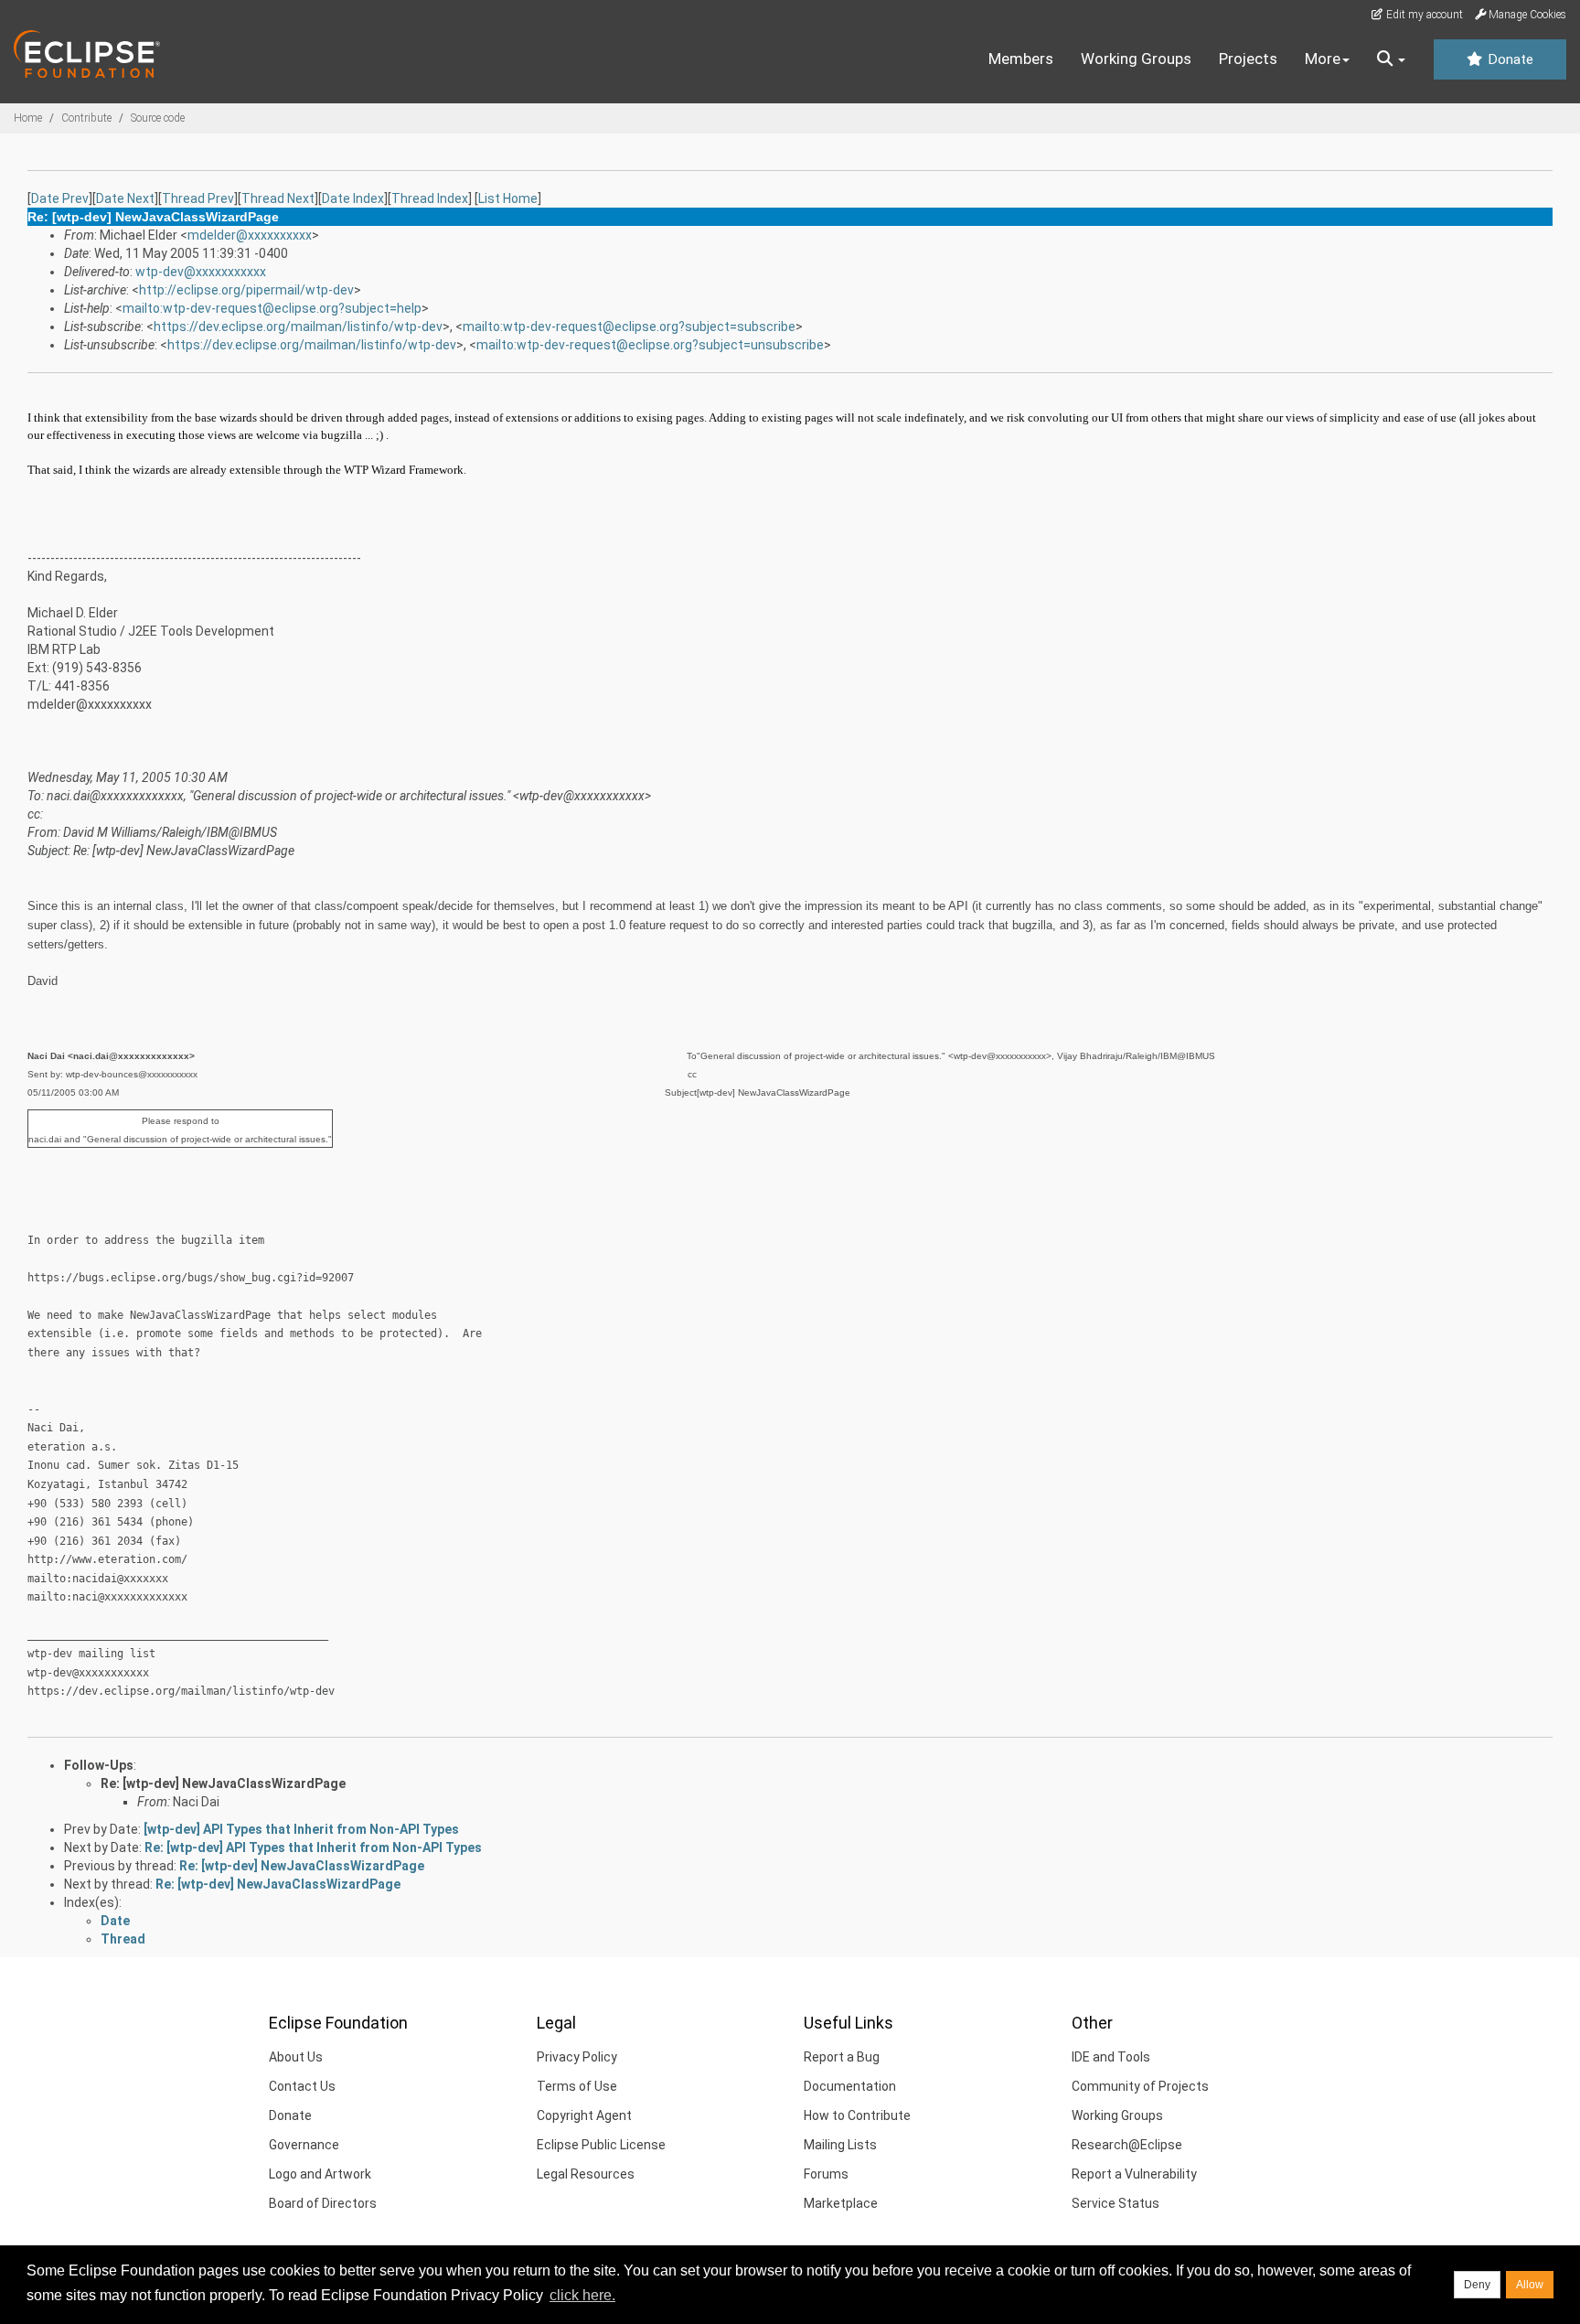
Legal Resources (586, 2174)
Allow (1530, 2285)
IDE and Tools (1111, 2057)
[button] (1391, 59)
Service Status (1116, 2203)
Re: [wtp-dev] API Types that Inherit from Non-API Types (313, 1847)
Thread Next (278, 198)
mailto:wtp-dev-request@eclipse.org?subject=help (272, 308)
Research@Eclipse (1127, 2145)
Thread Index (430, 198)
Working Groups (1136, 59)
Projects (1248, 59)
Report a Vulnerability (1134, 2174)
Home (28, 118)
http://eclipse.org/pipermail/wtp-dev (246, 290)
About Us (296, 2057)
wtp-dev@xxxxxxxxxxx (201, 272)
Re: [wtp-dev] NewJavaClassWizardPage (223, 1783)
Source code (158, 118)
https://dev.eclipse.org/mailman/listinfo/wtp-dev (298, 327)
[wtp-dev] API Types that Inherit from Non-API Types (301, 1829)
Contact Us (302, 2086)
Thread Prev (198, 198)
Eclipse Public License (601, 2145)
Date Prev (60, 198)
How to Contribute (857, 2115)
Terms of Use (577, 2086)
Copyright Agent (584, 2115)
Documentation (850, 2086)
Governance (304, 2145)
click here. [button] (582, 2295)
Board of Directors (323, 2203)
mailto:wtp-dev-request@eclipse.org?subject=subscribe (629, 327)
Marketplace (841, 2203)
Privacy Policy (577, 2057)
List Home (508, 198)
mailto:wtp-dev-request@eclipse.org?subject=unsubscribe (650, 345)
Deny (1477, 2285)
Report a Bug (842, 2057)
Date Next (125, 198)
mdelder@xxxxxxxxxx (250, 235)
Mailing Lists (840, 2145)
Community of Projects (1140, 2086)
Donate (1509, 59)
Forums (826, 2174)
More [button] (1323, 59)
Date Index (353, 198)
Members (1021, 59)
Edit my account (1423, 15)
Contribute (86, 118)
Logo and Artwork (320, 2174)
